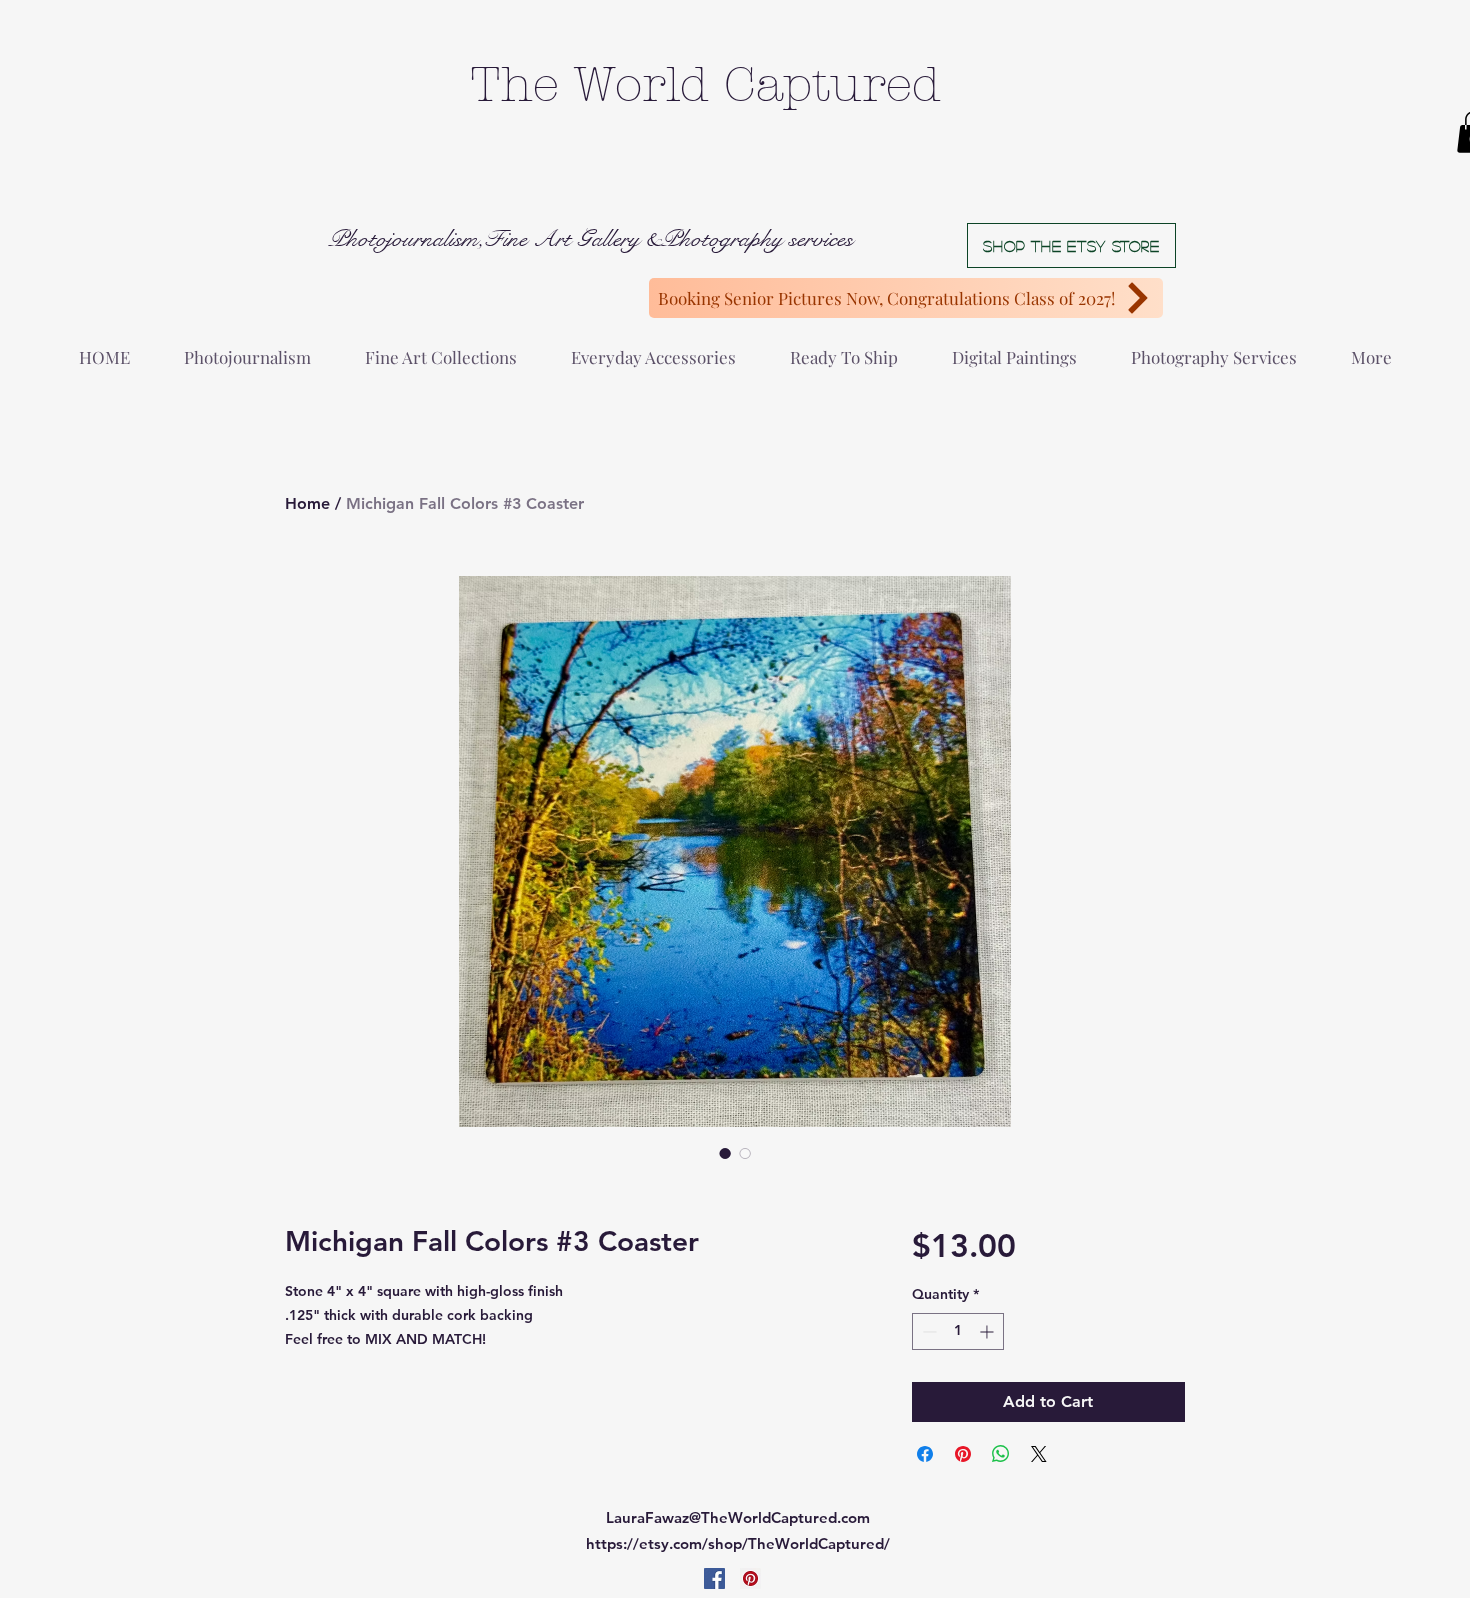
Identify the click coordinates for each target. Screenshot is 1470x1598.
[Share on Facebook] (925, 1454)
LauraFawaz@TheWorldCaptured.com (738, 1517)
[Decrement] (927, 1331)
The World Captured (705, 85)
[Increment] (988, 1331)
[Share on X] (1039, 1454)
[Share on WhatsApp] (1001, 1454)
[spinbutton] (958, 1331)
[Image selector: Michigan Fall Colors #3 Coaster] (725, 1153)
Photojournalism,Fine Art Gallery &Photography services (590, 239)
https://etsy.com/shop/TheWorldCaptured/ (738, 1543)
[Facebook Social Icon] (714, 1578)
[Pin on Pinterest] (963, 1454)
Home (307, 503)
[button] (247, 348)
